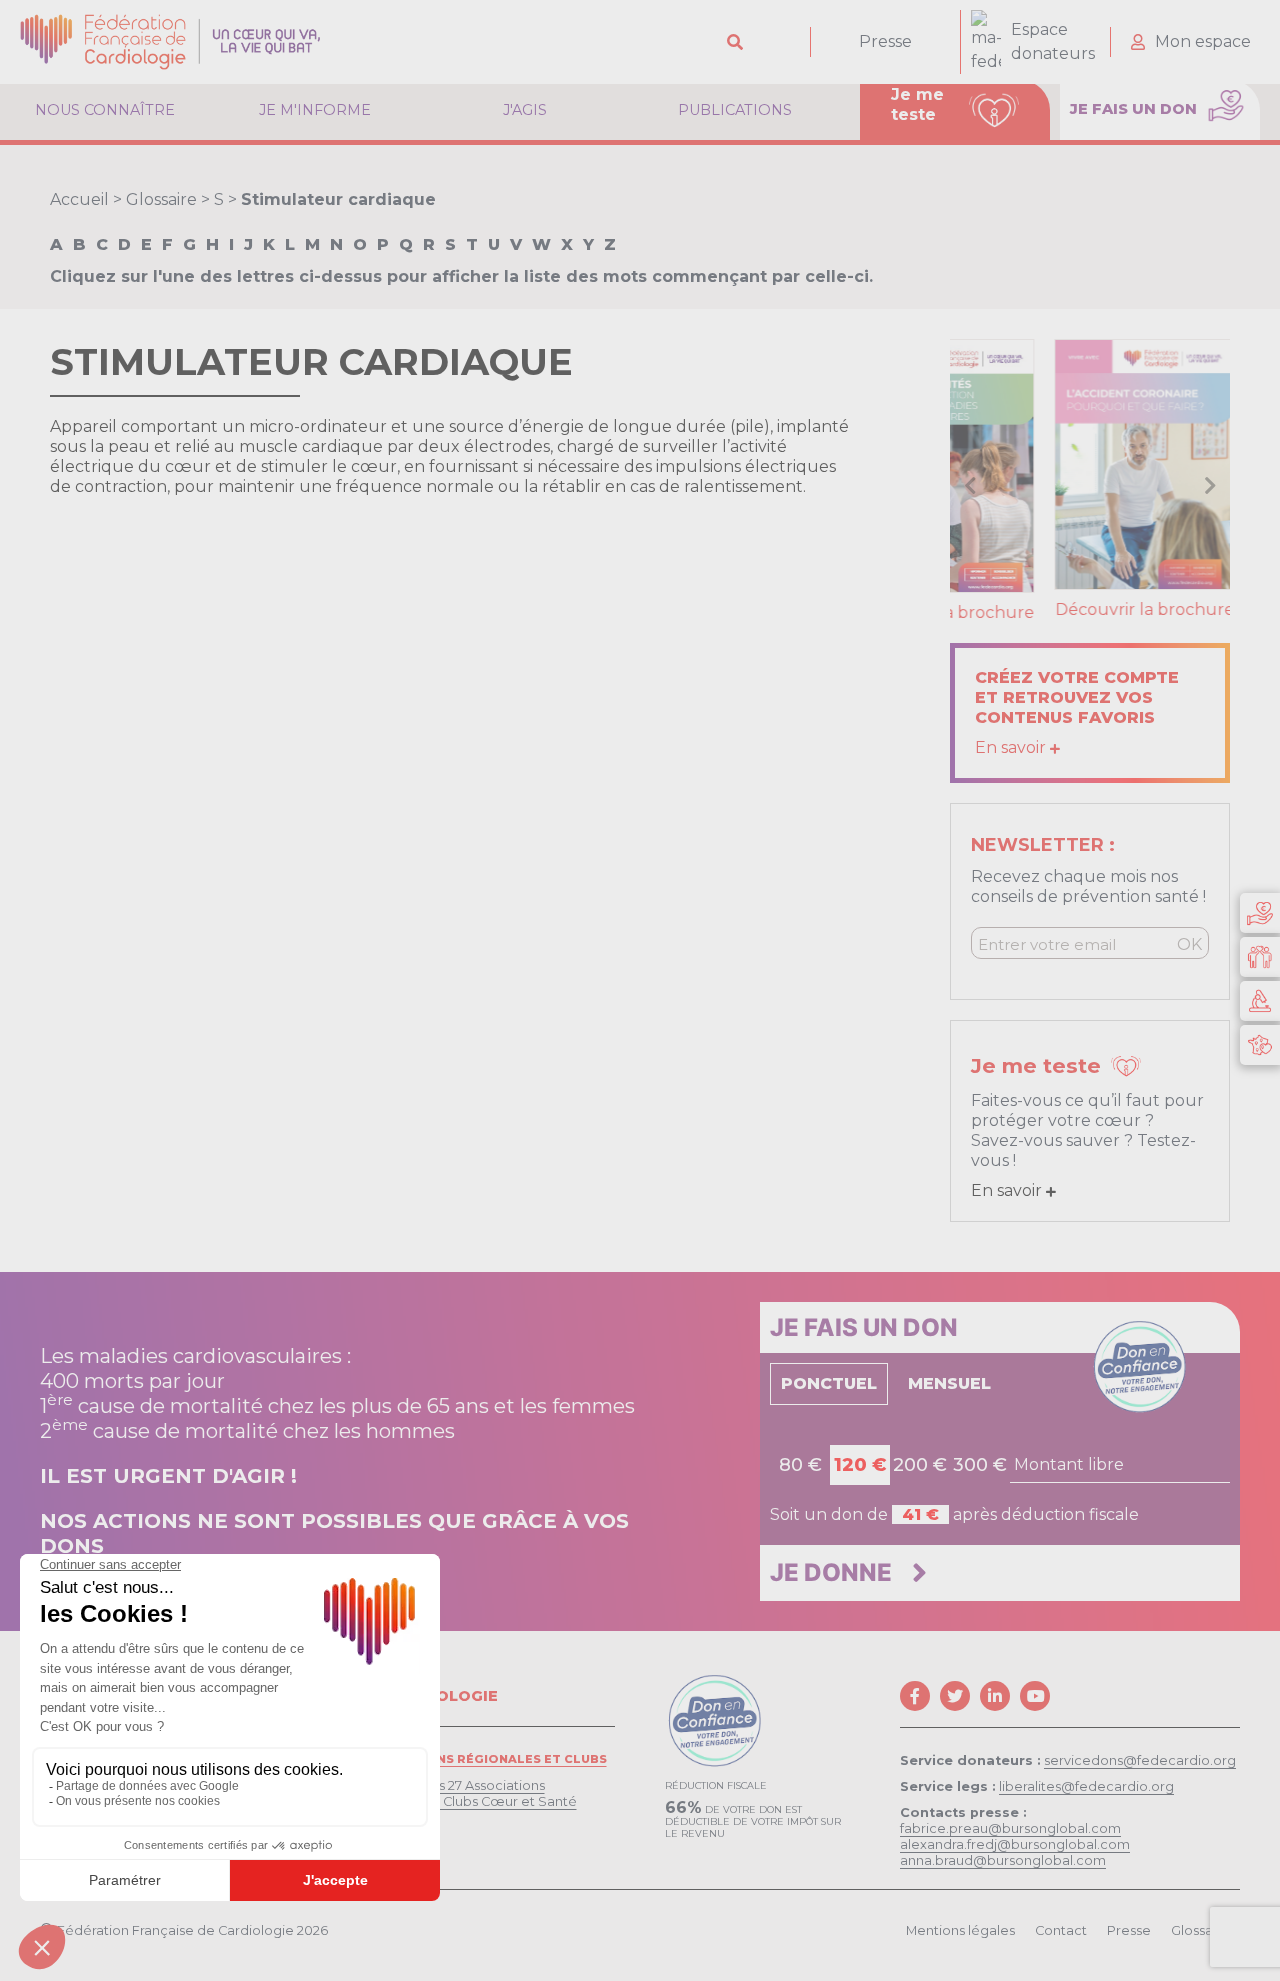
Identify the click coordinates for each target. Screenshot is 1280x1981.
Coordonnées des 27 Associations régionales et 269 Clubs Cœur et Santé (452, 1790)
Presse (885, 41)
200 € (920, 1462)
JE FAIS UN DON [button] (1135, 109)
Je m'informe (315, 110)
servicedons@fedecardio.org (1140, 1757)
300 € (980, 1462)
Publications (735, 110)
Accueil (79, 199)
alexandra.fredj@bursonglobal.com (1015, 1841)
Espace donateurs (1053, 41)
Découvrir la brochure (1090, 609)
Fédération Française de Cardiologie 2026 (192, 1927)
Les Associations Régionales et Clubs (467, 1756)
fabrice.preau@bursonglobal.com (1010, 1825)
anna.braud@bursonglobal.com (1003, 1857)
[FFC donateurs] (1260, 913)
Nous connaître (105, 110)
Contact (1061, 1927)
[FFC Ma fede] (1260, 957)
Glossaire (161, 199)
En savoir (1012, 744)
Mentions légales (960, 1927)
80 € (800, 1462)
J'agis (525, 110)
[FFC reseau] (1260, 1045)
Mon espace (1203, 41)
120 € (860, 1462)
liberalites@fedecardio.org (1086, 1783)
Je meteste (917, 104)
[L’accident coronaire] (1090, 463)
